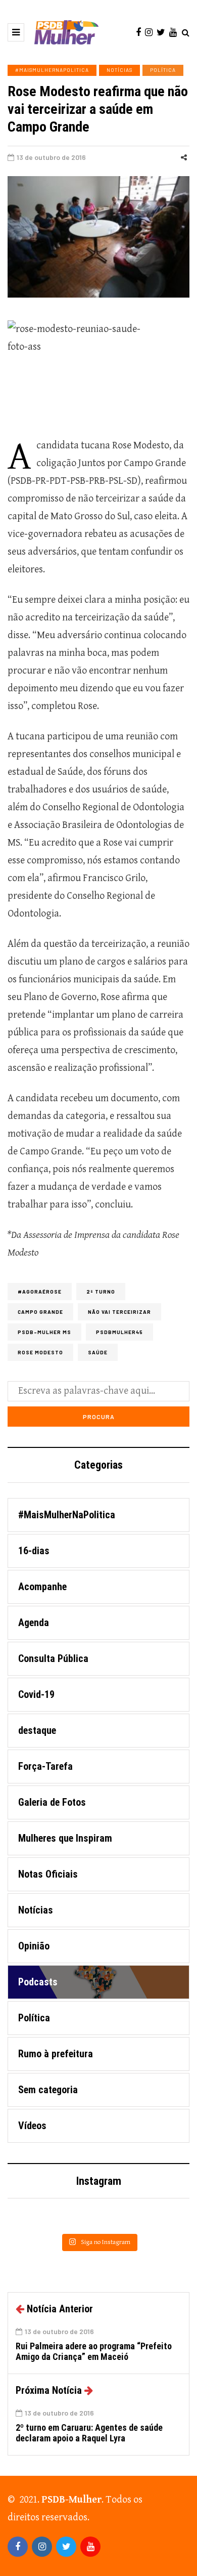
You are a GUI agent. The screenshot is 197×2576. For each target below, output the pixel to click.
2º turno (101, 1292)
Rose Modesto (40, 1352)
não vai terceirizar (119, 1312)
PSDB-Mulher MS (44, 1332)
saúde (98, 1352)
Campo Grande (40, 1312)
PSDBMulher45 (119, 1332)
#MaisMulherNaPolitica (52, 70)
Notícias (119, 70)
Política (163, 70)
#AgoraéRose (40, 1292)
